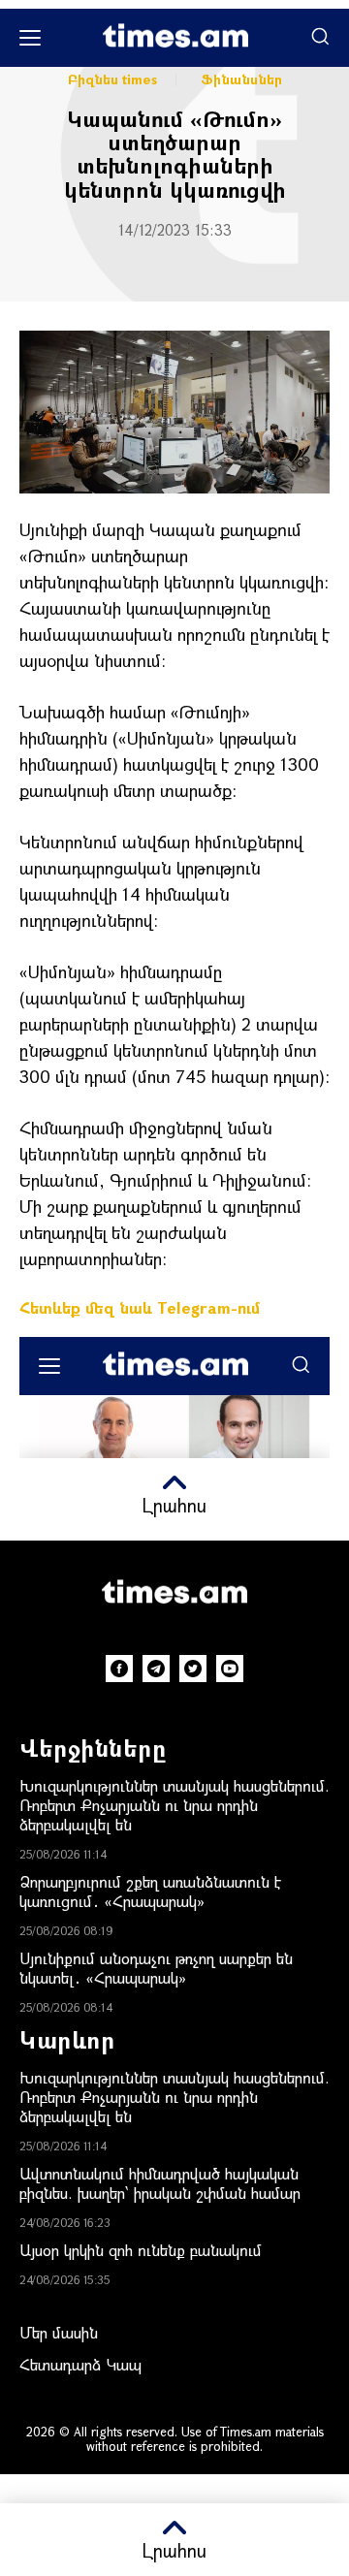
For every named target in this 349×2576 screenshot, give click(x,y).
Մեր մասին (59, 2332)
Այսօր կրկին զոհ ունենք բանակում (141, 2250)
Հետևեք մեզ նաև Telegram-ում (140, 1307)
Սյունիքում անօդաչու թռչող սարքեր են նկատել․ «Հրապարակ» (156, 1968)
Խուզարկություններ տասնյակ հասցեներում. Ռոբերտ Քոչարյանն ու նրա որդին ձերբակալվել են (174, 1805)
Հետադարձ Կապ (80, 2364)
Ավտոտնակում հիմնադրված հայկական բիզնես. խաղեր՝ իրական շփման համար (160, 2183)
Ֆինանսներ (241, 80)
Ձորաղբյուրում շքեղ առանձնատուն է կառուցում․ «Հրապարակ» (150, 1891)
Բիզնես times (112, 80)
